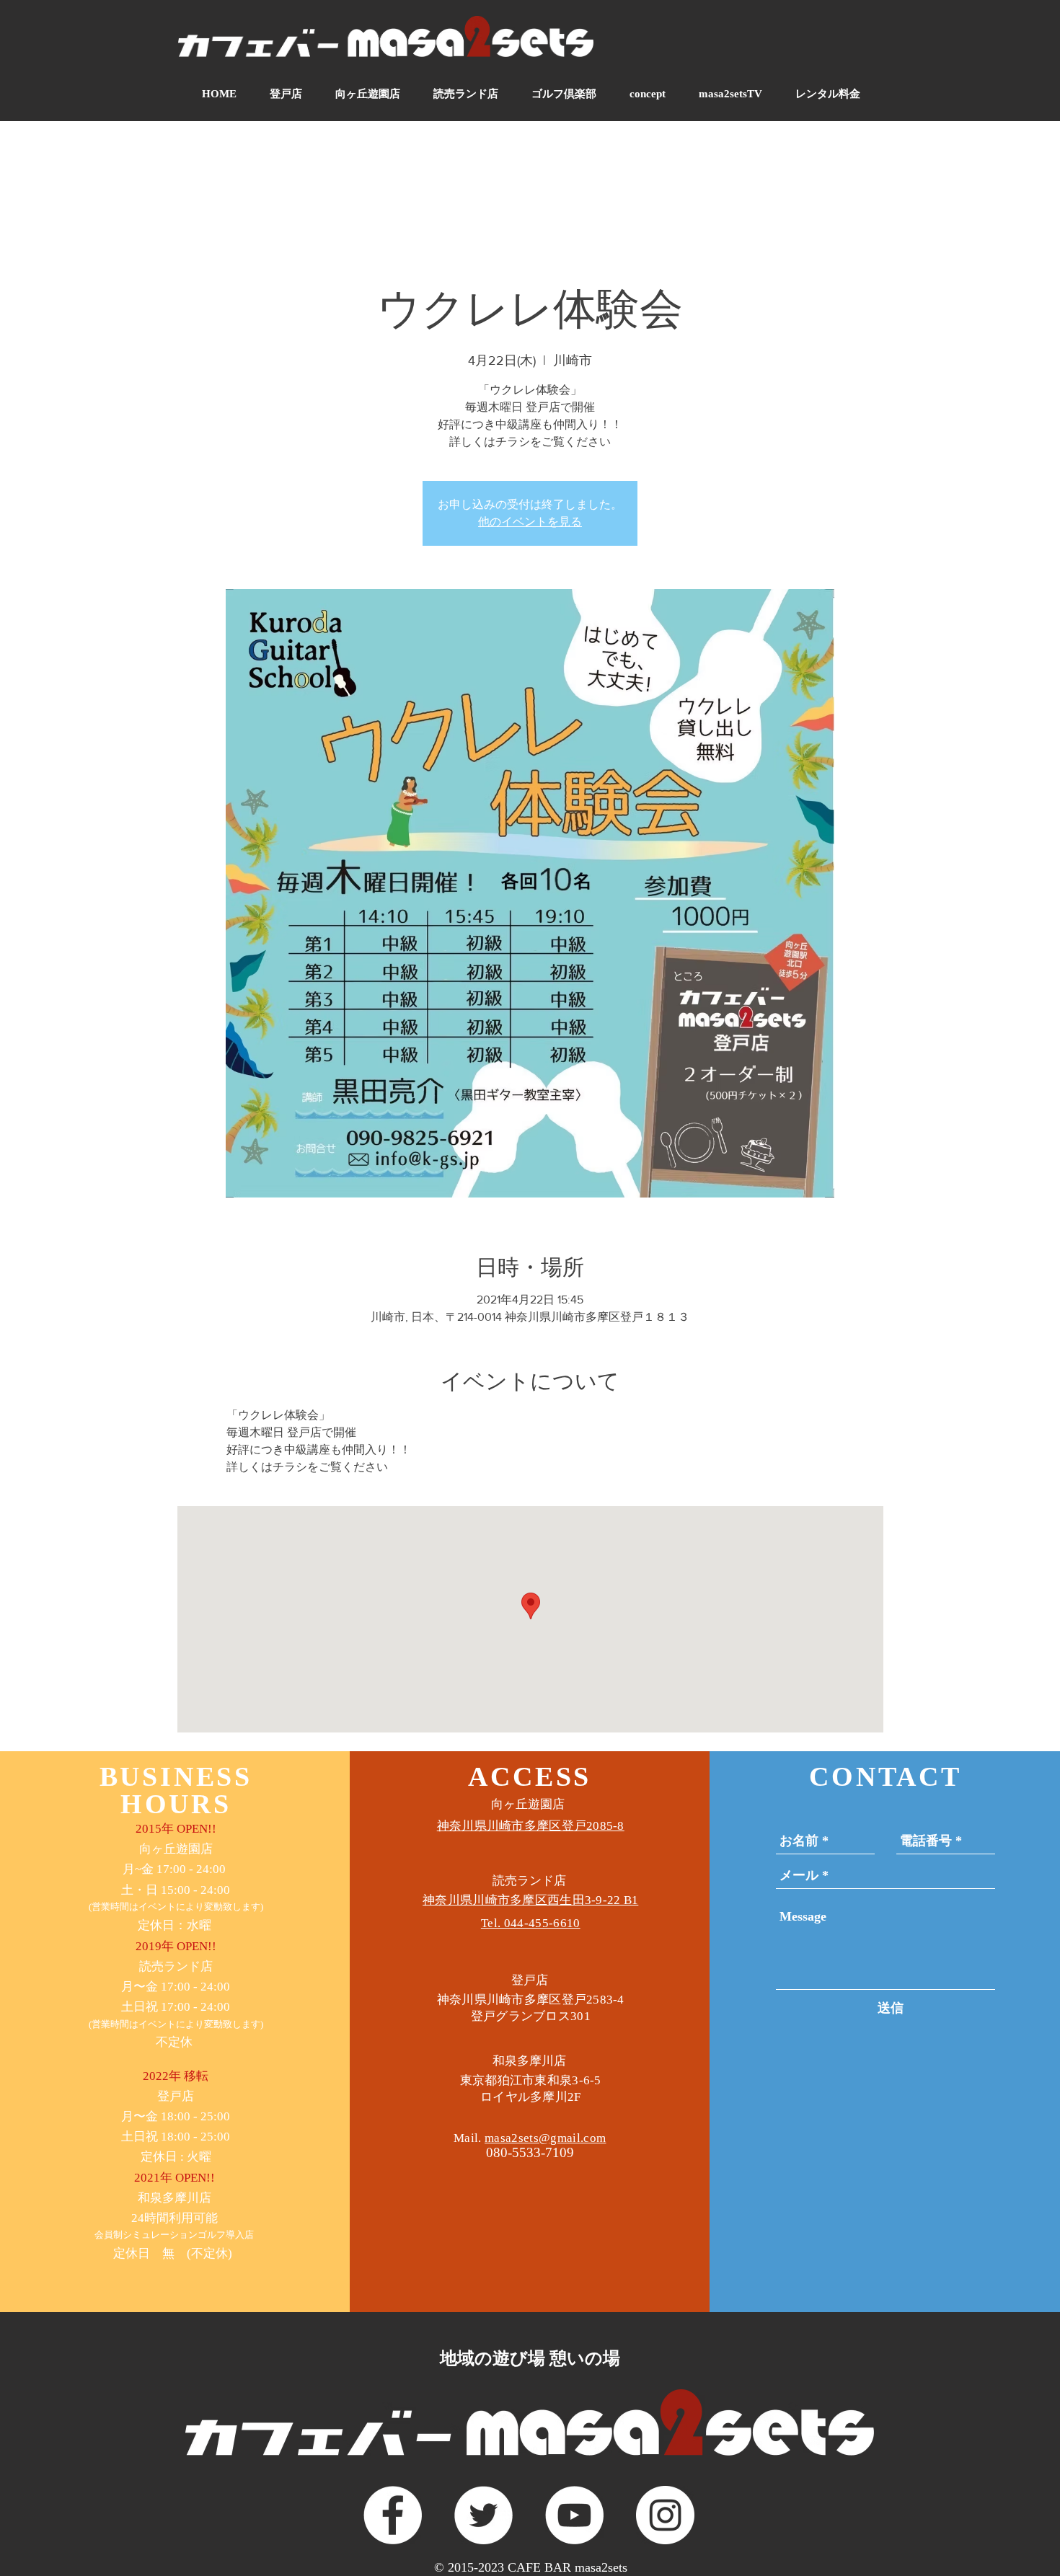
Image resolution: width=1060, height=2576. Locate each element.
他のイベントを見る (530, 522)
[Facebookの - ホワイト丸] (393, 2515)
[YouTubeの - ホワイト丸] (574, 2515)
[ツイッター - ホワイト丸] (483, 2515)
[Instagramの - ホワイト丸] (665, 2515)
